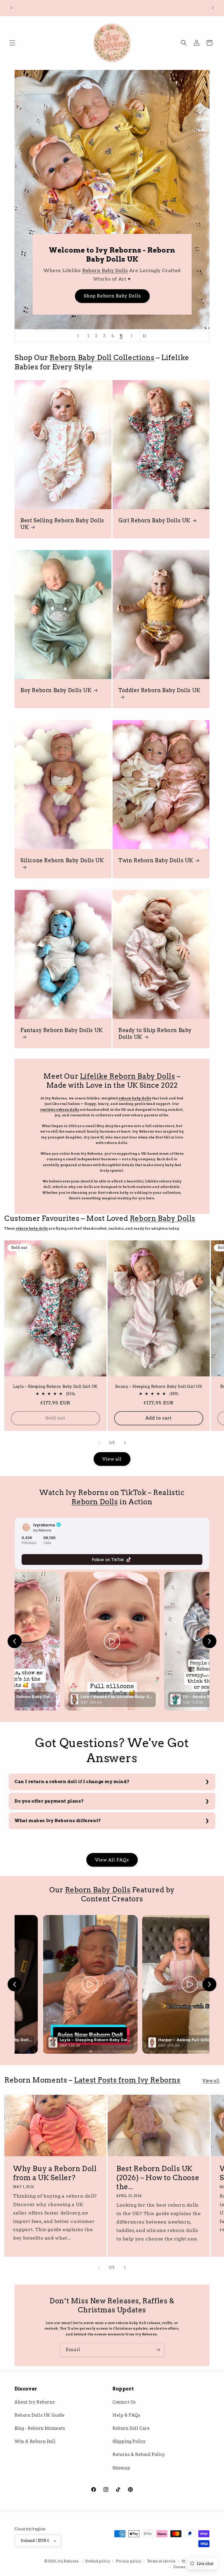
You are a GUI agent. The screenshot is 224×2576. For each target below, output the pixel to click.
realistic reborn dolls (60, 1110)
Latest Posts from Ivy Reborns (127, 2080)
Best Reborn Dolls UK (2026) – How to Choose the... (158, 2178)
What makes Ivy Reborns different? (58, 1821)
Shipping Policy (129, 2441)
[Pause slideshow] (146, 336)
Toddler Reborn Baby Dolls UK (160, 690)
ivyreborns (44, 1525)
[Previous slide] (78, 336)
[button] (12, 43)
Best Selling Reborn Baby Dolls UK (62, 523)
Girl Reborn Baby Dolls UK (154, 520)
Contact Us (124, 2402)
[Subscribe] (158, 2350)
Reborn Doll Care (131, 2428)
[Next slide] (132, 336)
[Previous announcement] (11, 8)
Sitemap (121, 2468)
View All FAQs (112, 1860)
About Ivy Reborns (35, 2402)
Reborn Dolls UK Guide (40, 2415)
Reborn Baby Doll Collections (102, 358)
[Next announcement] (213, 8)
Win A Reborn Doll (35, 2441)
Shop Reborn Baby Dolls (44, 296)
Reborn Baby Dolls (37, 271)
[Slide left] (99, 1443)
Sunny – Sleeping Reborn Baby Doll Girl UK (159, 1386)
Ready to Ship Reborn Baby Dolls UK (155, 1034)
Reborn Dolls (95, 1502)
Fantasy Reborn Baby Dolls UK (62, 1030)
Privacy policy (129, 2561)
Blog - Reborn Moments (40, 2428)
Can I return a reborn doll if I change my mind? (72, 1782)
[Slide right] (125, 1443)
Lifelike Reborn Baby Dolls (128, 1076)
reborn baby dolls (135, 1098)
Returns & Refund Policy (139, 2455)
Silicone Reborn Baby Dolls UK (62, 860)
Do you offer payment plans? (49, 1801)
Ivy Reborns (68, 2561)
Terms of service (161, 2561)
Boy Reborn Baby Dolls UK (56, 690)
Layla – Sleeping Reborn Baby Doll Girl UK (55, 1386)
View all (112, 1459)
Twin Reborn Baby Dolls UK (156, 860)
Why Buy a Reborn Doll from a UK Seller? (55, 2173)
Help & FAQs (127, 2415)
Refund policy (98, 2561)
